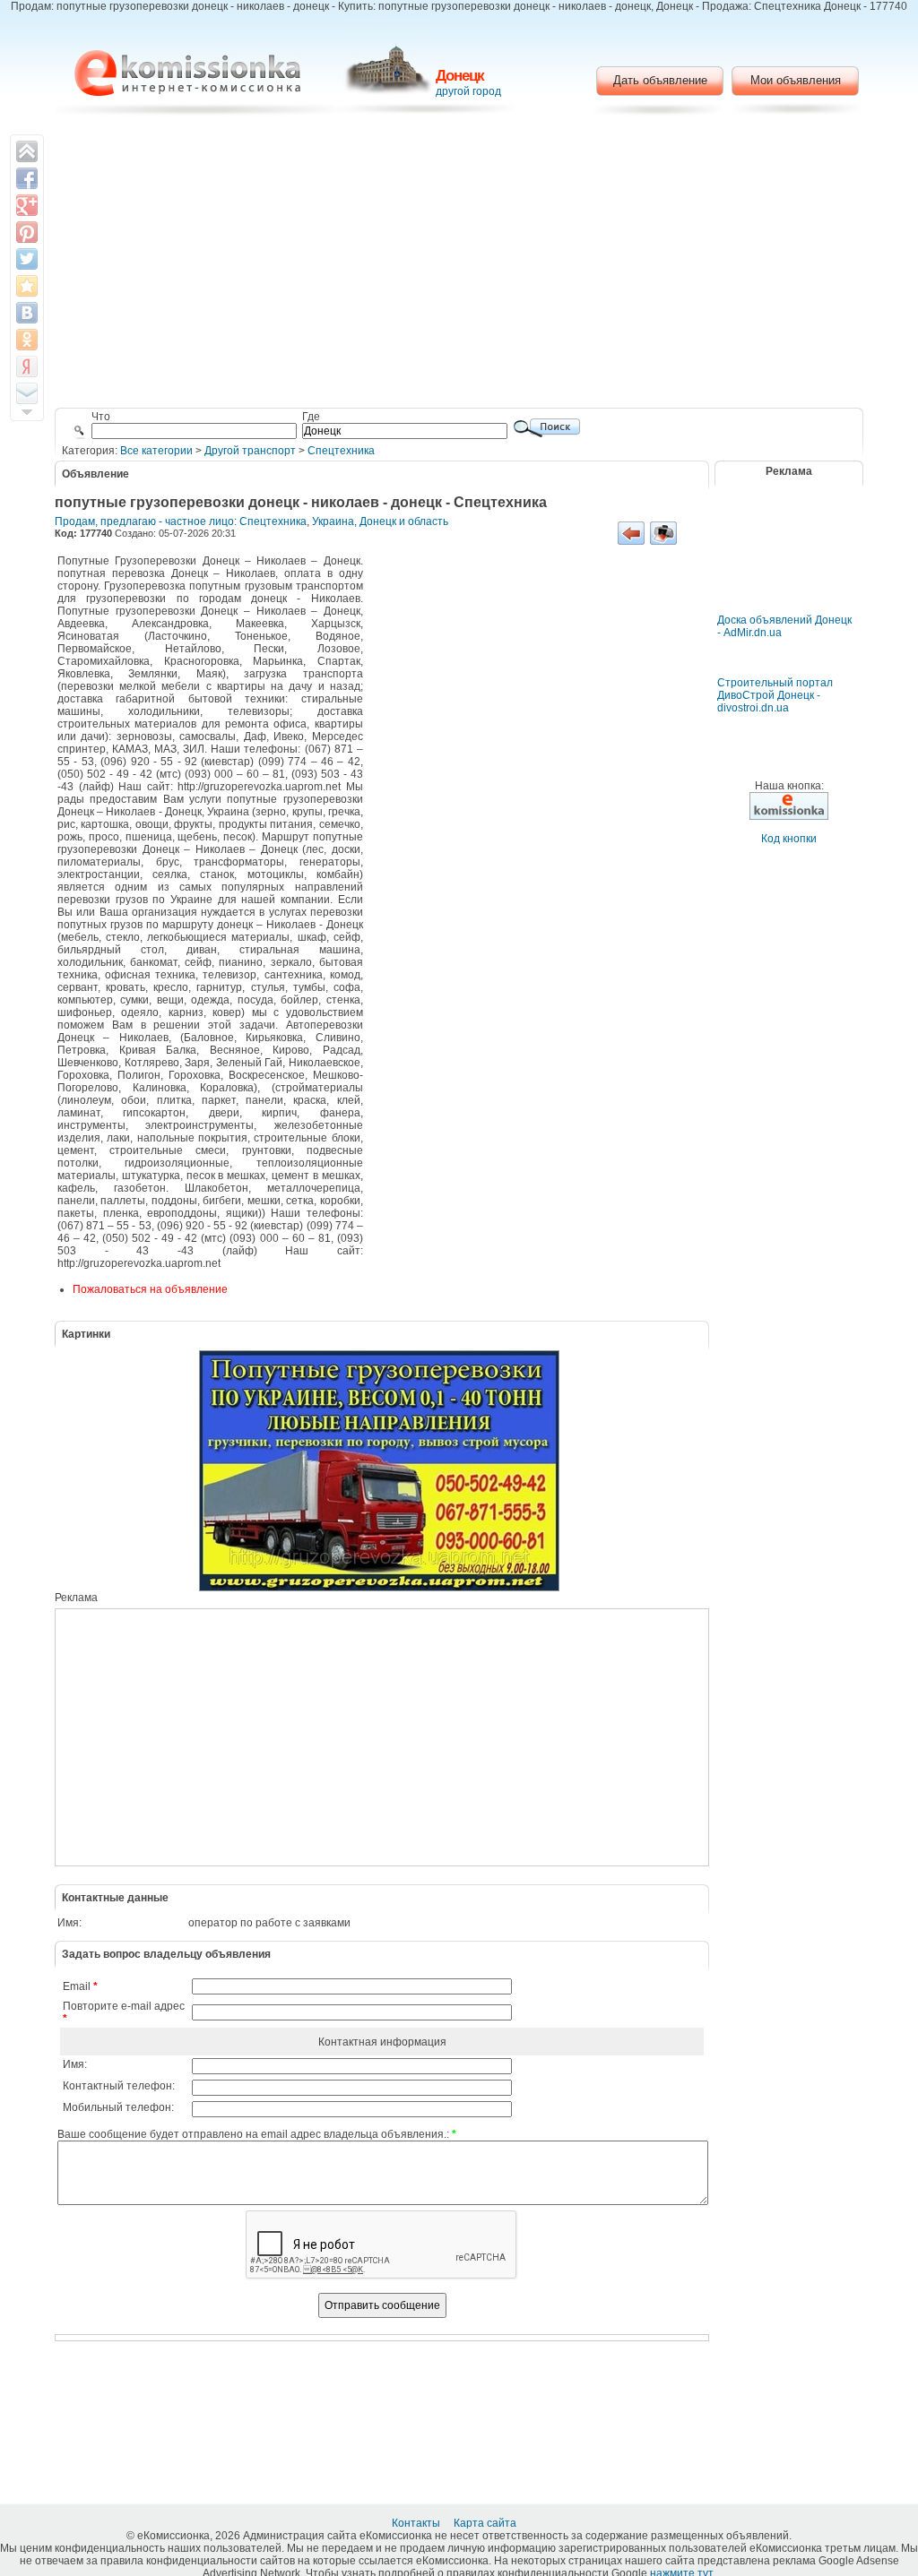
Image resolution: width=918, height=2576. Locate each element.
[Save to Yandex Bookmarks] (27, 366)
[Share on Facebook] (27, 178)
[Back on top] (27, 151)
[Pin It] (27, 232)
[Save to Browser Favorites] (27, 286)
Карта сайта (486, 2523)
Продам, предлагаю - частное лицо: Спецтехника (181, 521)
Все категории (156, 451)
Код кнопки (789, 839)
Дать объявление (660, 80)
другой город (468, 91)
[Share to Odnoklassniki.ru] (27, 340)
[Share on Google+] (27, 205)
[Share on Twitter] (27, 259)
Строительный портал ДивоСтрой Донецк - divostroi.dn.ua (775, 695)
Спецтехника (341, 451)
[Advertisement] (459, 264)
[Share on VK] (27, 313)
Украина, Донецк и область (380, 521)
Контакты (417, 2523)
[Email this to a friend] (27, 393)
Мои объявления (796, 80)
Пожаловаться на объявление (150, 1289)
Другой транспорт (250, 451)
